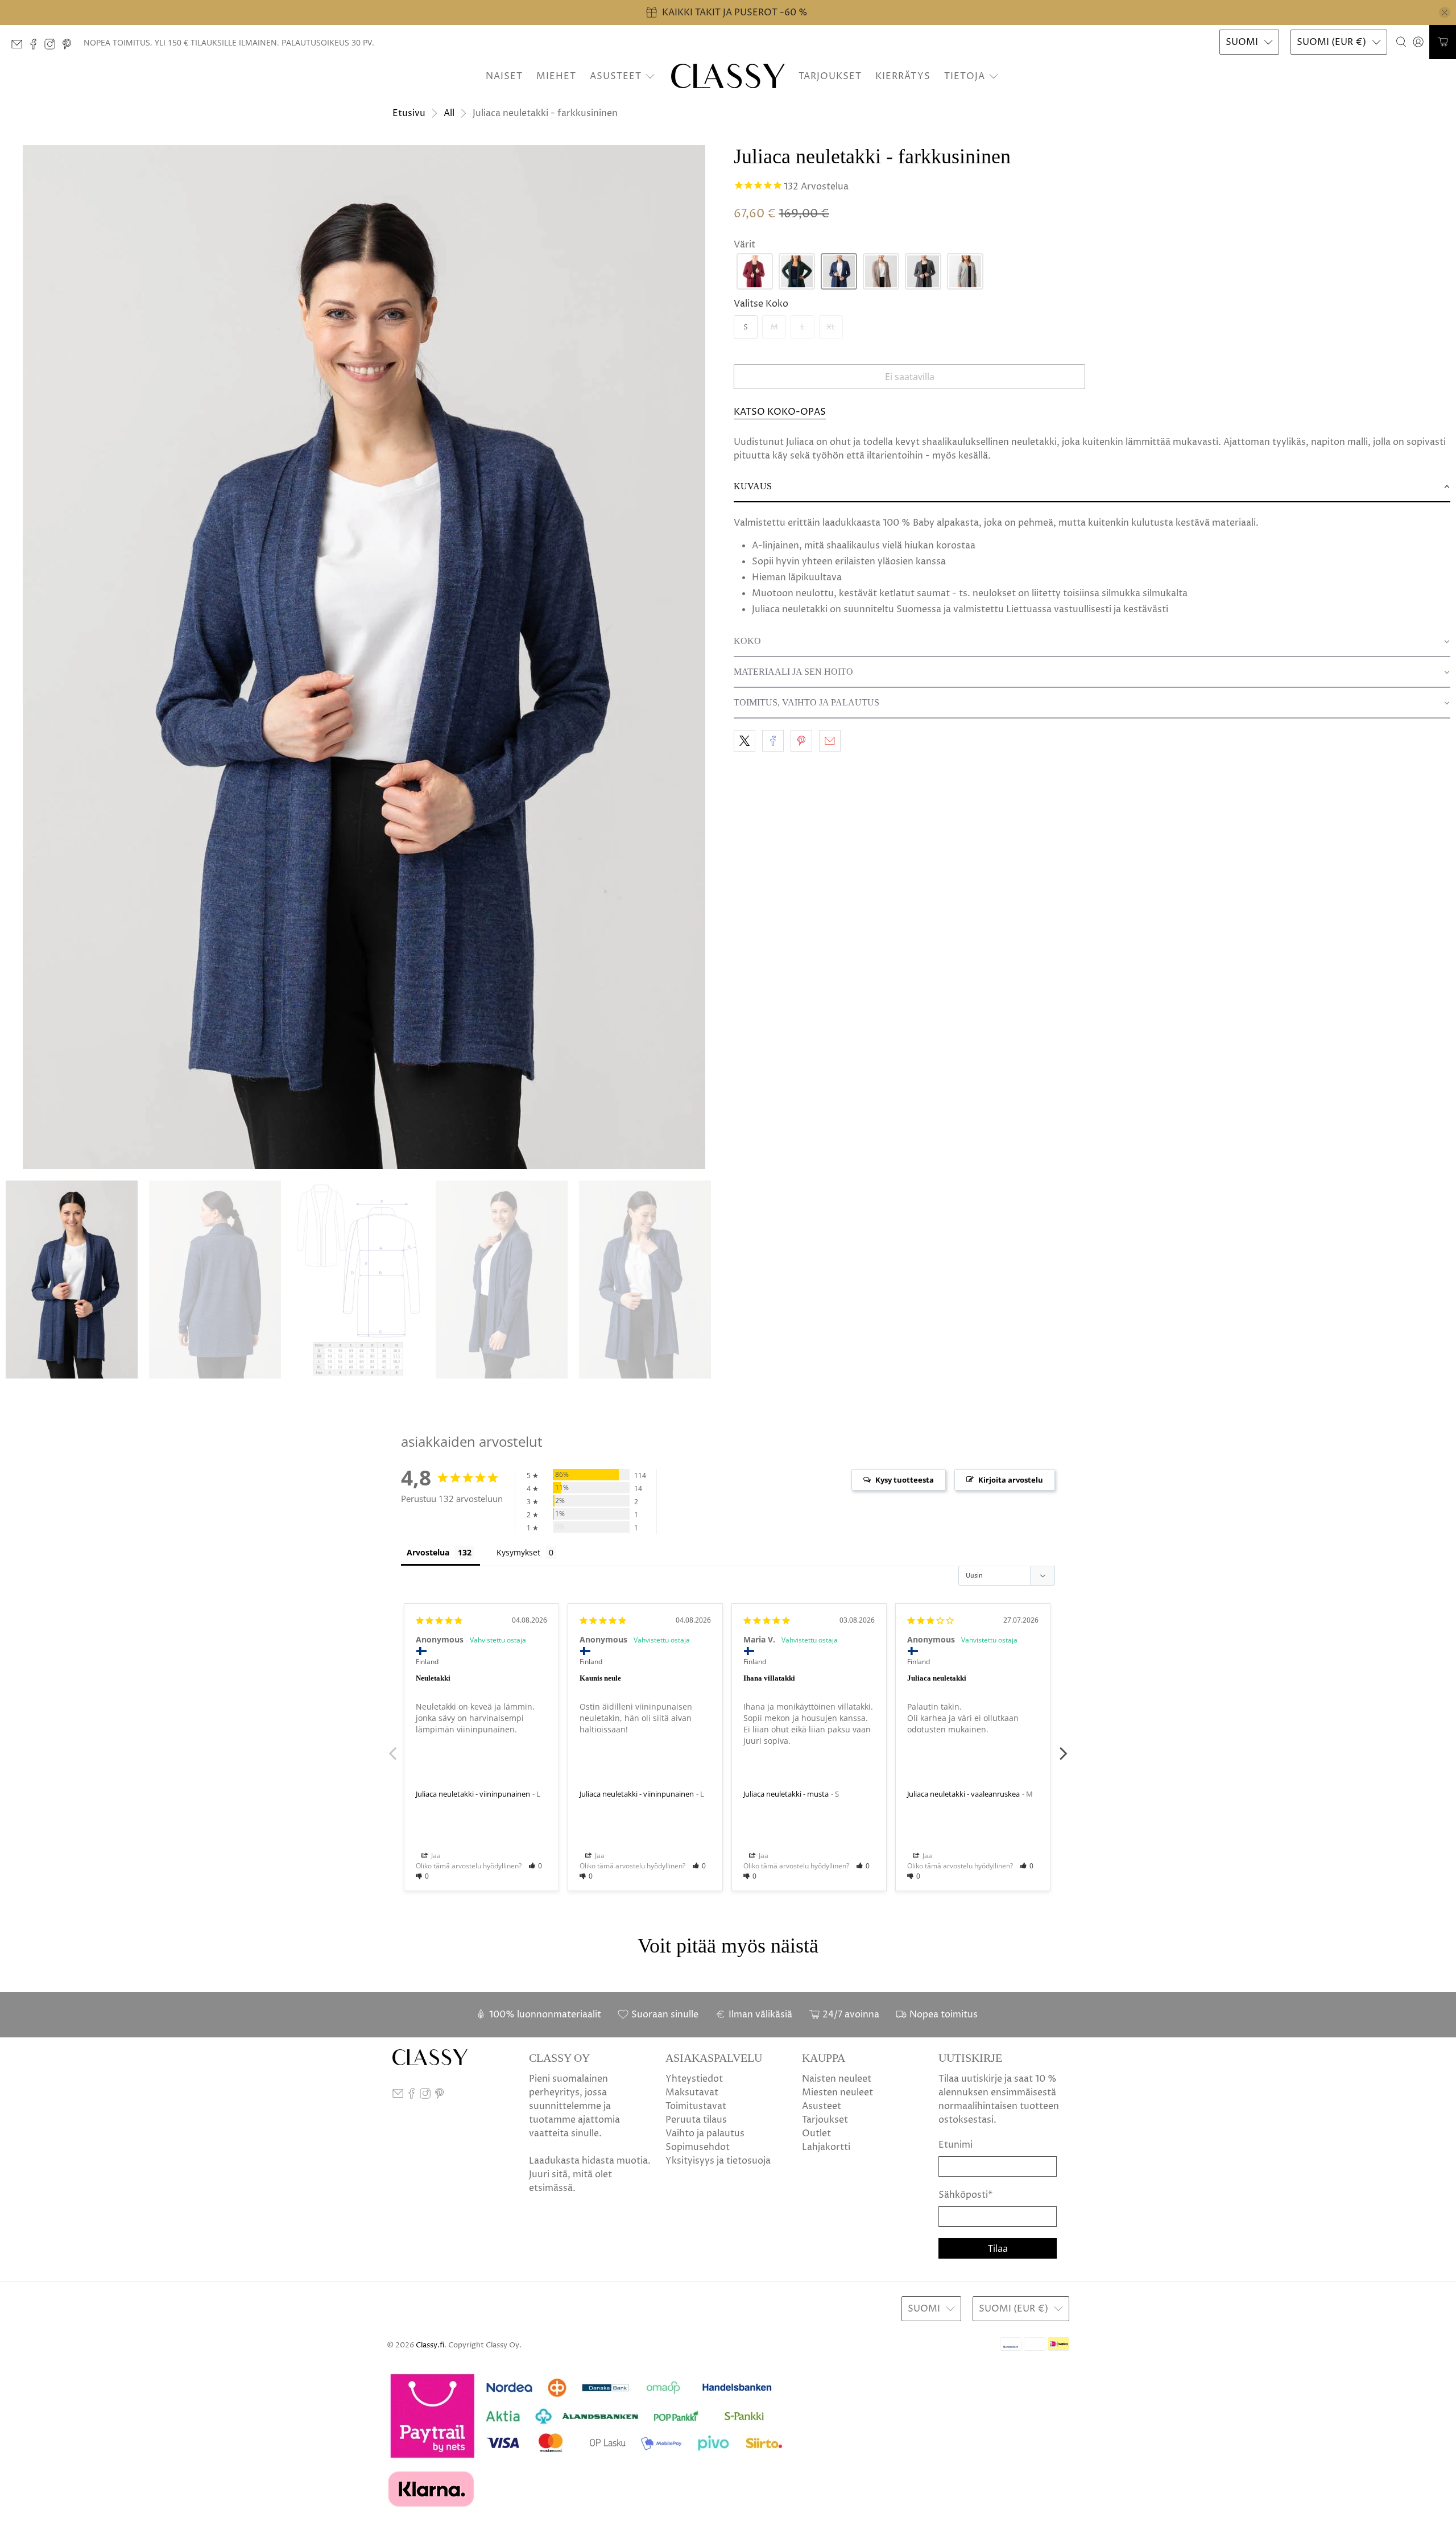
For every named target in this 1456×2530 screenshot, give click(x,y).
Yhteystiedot (694, 2079)
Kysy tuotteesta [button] (905, 1480)
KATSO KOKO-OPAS (780, 412)
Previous (392, 1747)
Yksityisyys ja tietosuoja (718, 2161)
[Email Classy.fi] (20, 47)
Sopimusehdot (698, 2147)
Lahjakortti (826, 2147)
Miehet (556, 76)
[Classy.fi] (728, 76)
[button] (755, 271)
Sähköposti (965, 2195)
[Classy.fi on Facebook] (36, 47)
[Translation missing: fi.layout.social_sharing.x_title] (744, 741)
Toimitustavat (696, 2106)
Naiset (504, 76)
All (449, 113)
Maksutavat (692, 2092)
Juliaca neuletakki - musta (786, 1794)
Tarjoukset (830, 76)
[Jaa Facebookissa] (773, 741)
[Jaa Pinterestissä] (801, 741)
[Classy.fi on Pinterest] (70, 47)
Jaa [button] (435, 1856)
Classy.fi (430, 2345)
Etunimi (955, 2145)
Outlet (816, 2133)
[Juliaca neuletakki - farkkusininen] (364, 657)
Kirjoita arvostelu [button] (1011, 1480)
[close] (1445, 13)
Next (1064, 1747)
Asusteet (616, 76)
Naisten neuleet (837, 2079)
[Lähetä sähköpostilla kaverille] (830, 741)
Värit (744, 245)
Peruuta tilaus (696, 2120)
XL (831, 327)
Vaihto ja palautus (705, 2133)
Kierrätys (903, 76)
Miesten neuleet (837, 2092)
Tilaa (998, 2248)
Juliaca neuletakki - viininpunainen (473, 1794)
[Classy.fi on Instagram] (53, 47)
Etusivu (409, 113)
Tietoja (965, 76)
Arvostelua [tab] (428, 1552)
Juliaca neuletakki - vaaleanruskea (963, 1794)
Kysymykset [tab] (518, 1552)
